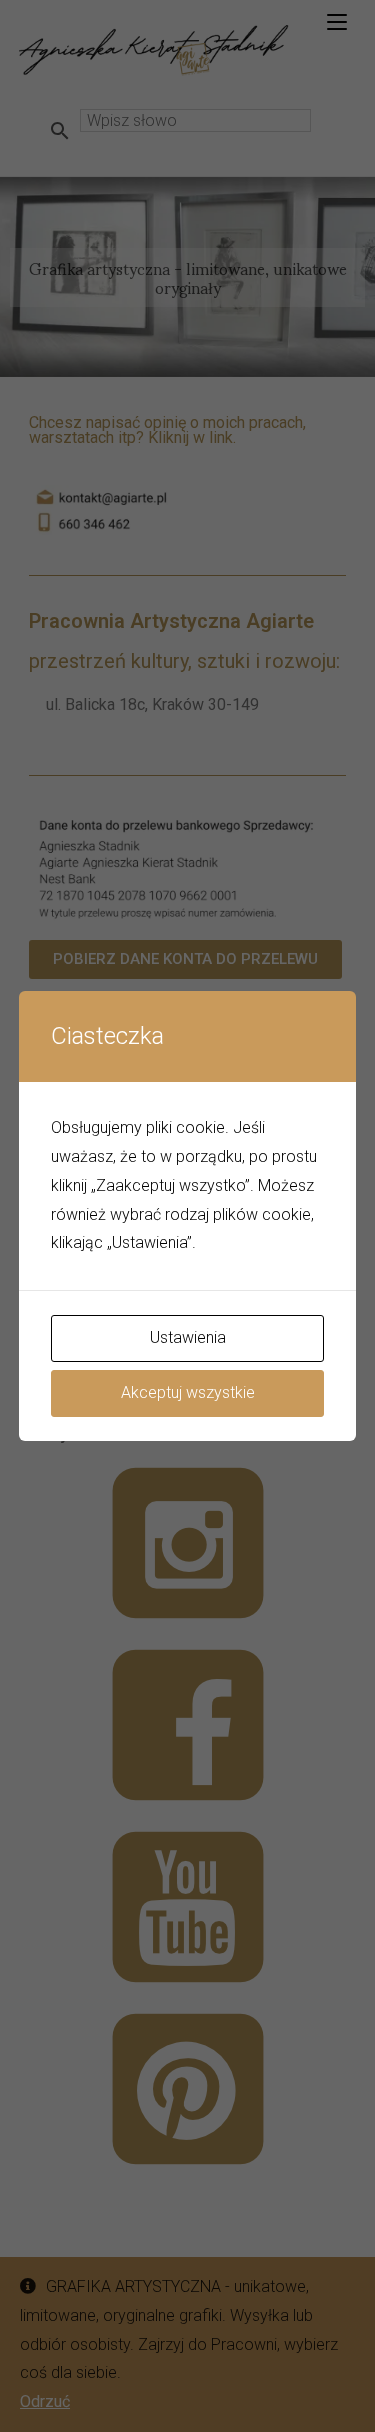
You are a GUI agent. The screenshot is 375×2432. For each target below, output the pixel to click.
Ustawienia (188, 1337)
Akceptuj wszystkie (188, 1392)
